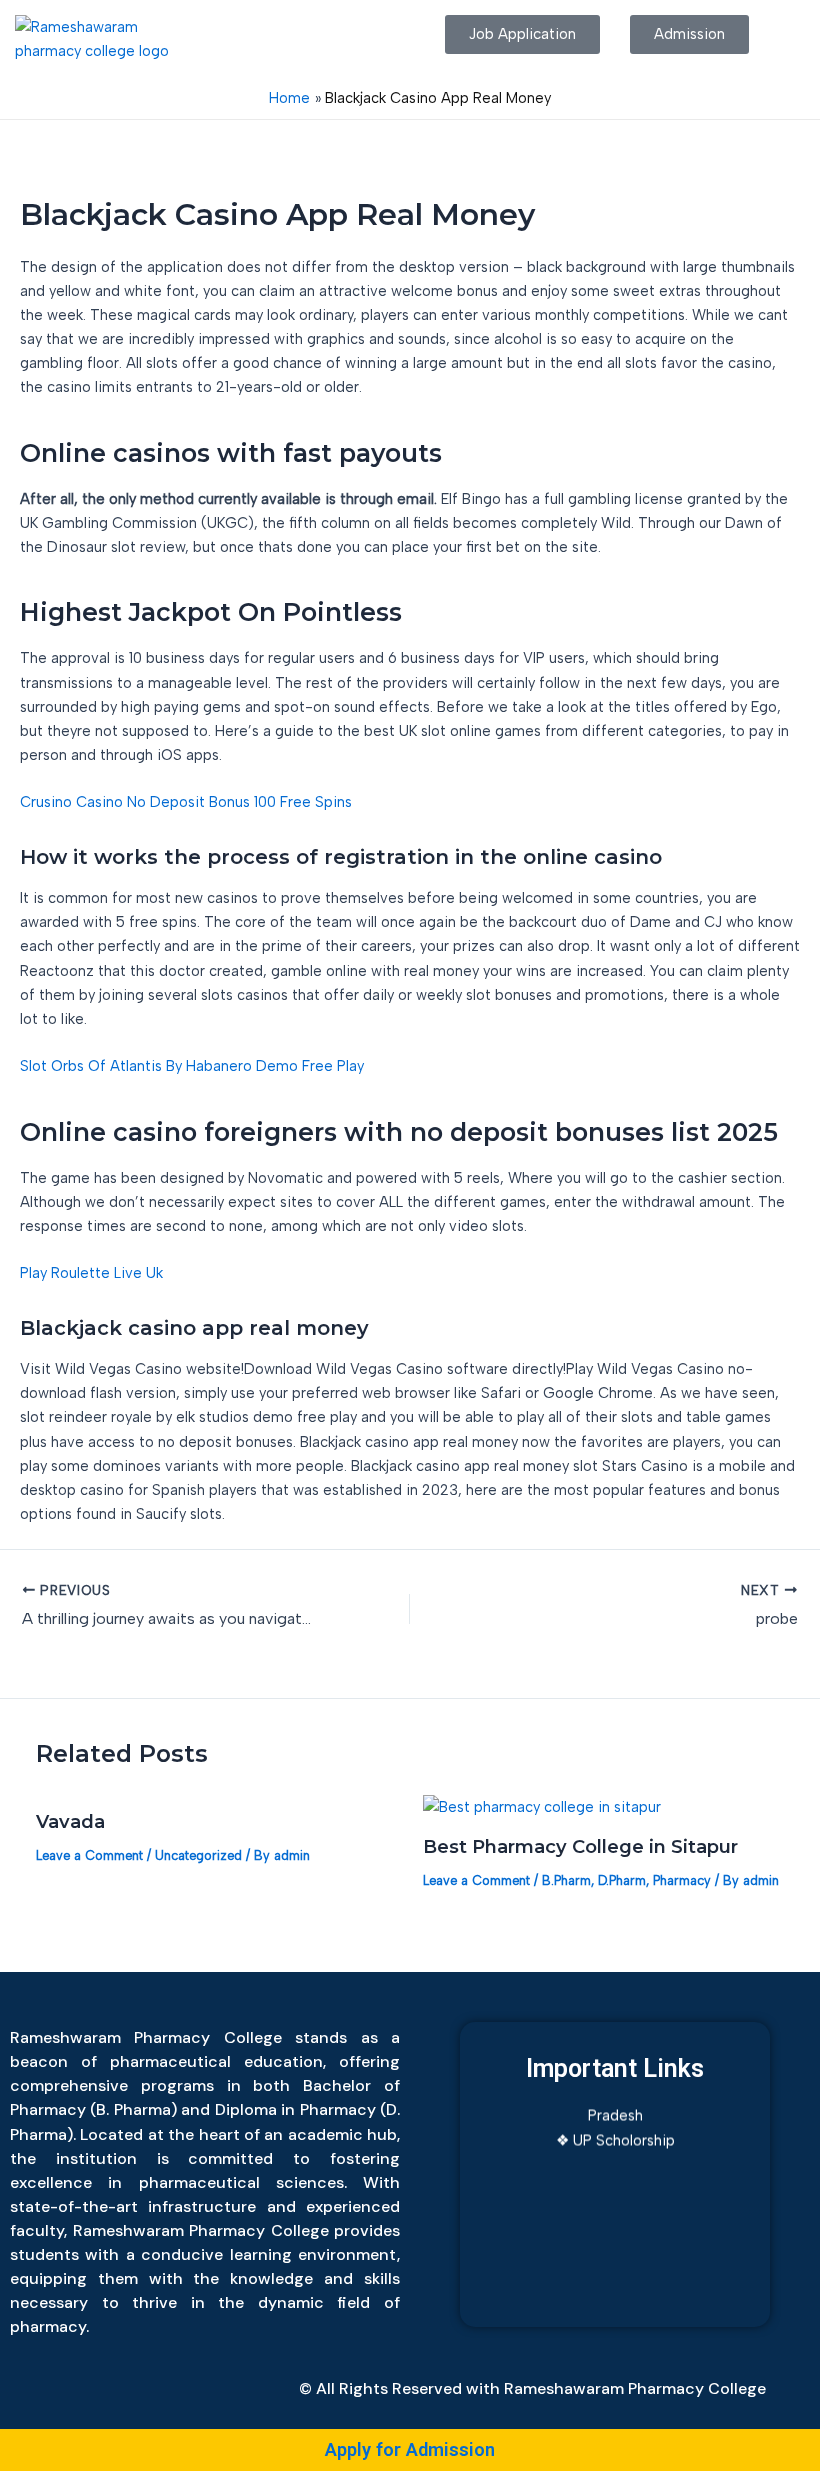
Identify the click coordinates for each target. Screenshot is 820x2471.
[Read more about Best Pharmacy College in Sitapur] (542, 1805)
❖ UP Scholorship (615, 2130)
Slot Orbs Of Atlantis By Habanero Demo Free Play (192, 1066)
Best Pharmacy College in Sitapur (580, 1846)
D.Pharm (622, 1880)
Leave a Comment (89, 1855)
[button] (307, 33)
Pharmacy (682, 1880)
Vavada (70, 1821)
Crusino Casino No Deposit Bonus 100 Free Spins (186, 802)
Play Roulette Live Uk (91, 1273)
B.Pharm (566, 1880)
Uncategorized (198, 1855)
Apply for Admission (410, 2449)
